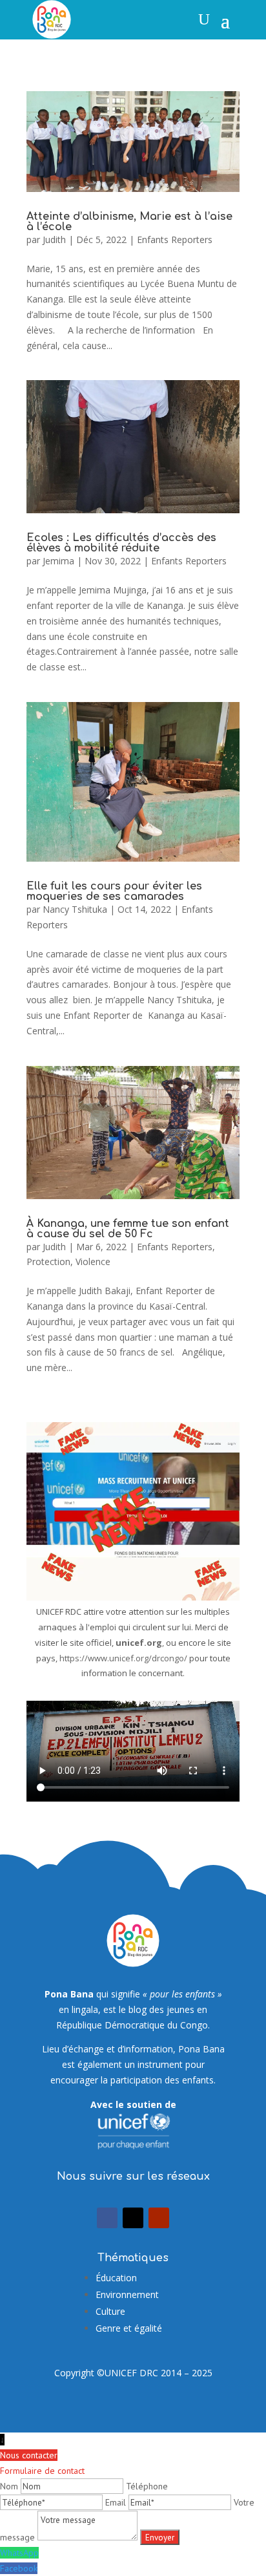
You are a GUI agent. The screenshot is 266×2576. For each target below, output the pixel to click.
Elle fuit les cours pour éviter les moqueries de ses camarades (114, 891)
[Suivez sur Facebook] (107, 2218)
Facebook (19, 2568)
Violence (93, 1261)
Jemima (58, 561)
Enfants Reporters (175, 240)
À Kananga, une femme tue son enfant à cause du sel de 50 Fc (128, 1229)
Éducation (116, 2278)
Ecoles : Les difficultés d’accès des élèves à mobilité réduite (121, 543)
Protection (48, 1261)
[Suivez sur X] (133, 2218)
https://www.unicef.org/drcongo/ (123, 1658)
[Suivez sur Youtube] (159, 2218)
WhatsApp (19, 2553)
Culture (110, 2311)
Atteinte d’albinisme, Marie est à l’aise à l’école (129, 222)
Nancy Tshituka (75, 909)
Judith (54, 240)
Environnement (127, 2294)
